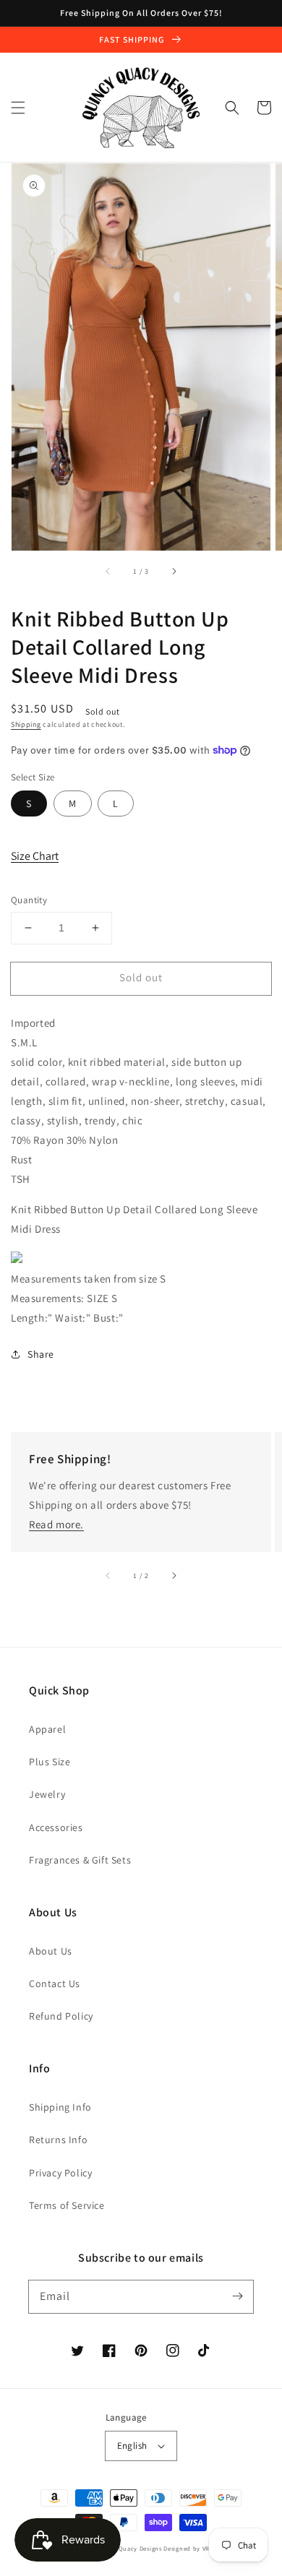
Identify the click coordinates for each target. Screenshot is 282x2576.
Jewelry (47, 1794)
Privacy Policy (60, 2173)
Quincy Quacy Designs (128, 2548)
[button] (18, 108)
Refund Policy (61, 2016)
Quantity (29, 900)
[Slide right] (174, 571)
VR (206, 2548)
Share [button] (41, 1354)
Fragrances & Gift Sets (80, 1860)
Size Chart (35, 856)
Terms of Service (67, 2205)
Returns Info (58, 2140)
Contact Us (55, 1983)
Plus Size (50, 1762)
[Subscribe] (237, 2296)
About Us (51, 1951)
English (132, 2446)
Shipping (26, 724)
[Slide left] (108, 571)
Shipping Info (60, 2107)
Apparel (47, 1729)
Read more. (56, 1524)
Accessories (56, 1827)
